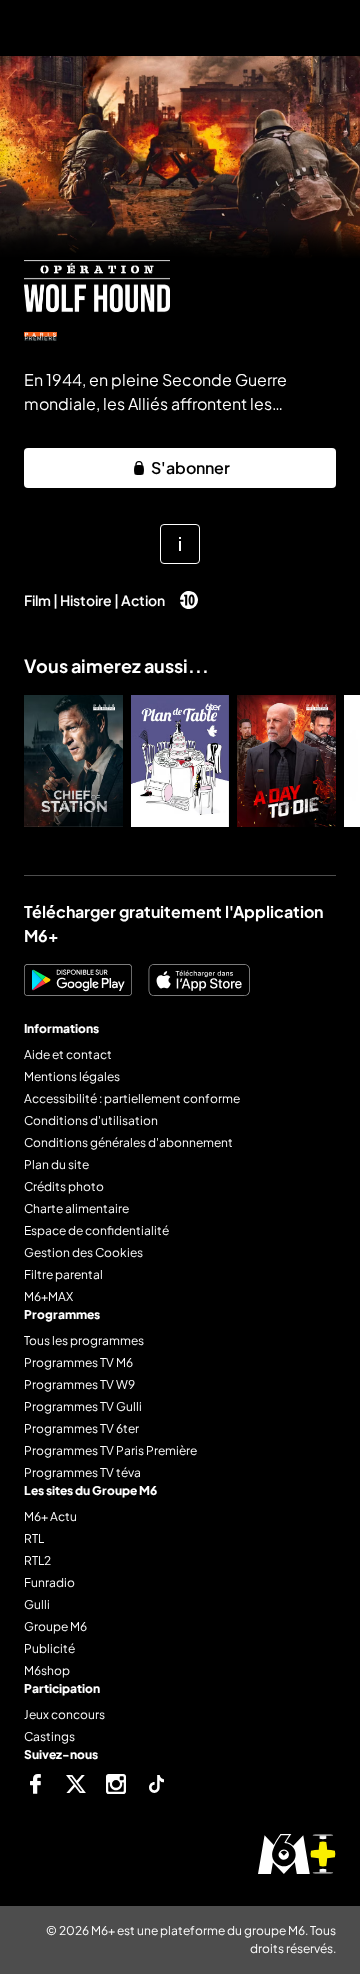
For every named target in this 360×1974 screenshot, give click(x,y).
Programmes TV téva (82, 1472)
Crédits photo (64, 1186)
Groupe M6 (55, 1626)
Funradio (49, 1582)
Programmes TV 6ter (81, 1428)
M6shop (47, 1670)
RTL (34, 1538)
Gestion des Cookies (83, 1252)
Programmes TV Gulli (83, 1406)
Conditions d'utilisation (91, 1120)
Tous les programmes (84, 1340)
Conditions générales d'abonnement (128, 1142)
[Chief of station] (73, 761)
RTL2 (37, 1560)
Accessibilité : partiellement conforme (132, 1098)
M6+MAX (48, 1296)
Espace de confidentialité (96, 1230)
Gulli (37, 1604)
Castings (49, 1736)
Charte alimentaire (76, 1208)
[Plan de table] (180, 761)
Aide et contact (68, 1054)
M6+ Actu (50, 1516)
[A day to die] (286, 761)
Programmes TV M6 (78, 1362)
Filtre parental (63, 1274)
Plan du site (56, 1164)
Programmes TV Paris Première (110, 1450)
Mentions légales (72, 1076)
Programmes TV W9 (79, 1384)
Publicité (49, 1648)
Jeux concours (64, 1714)
